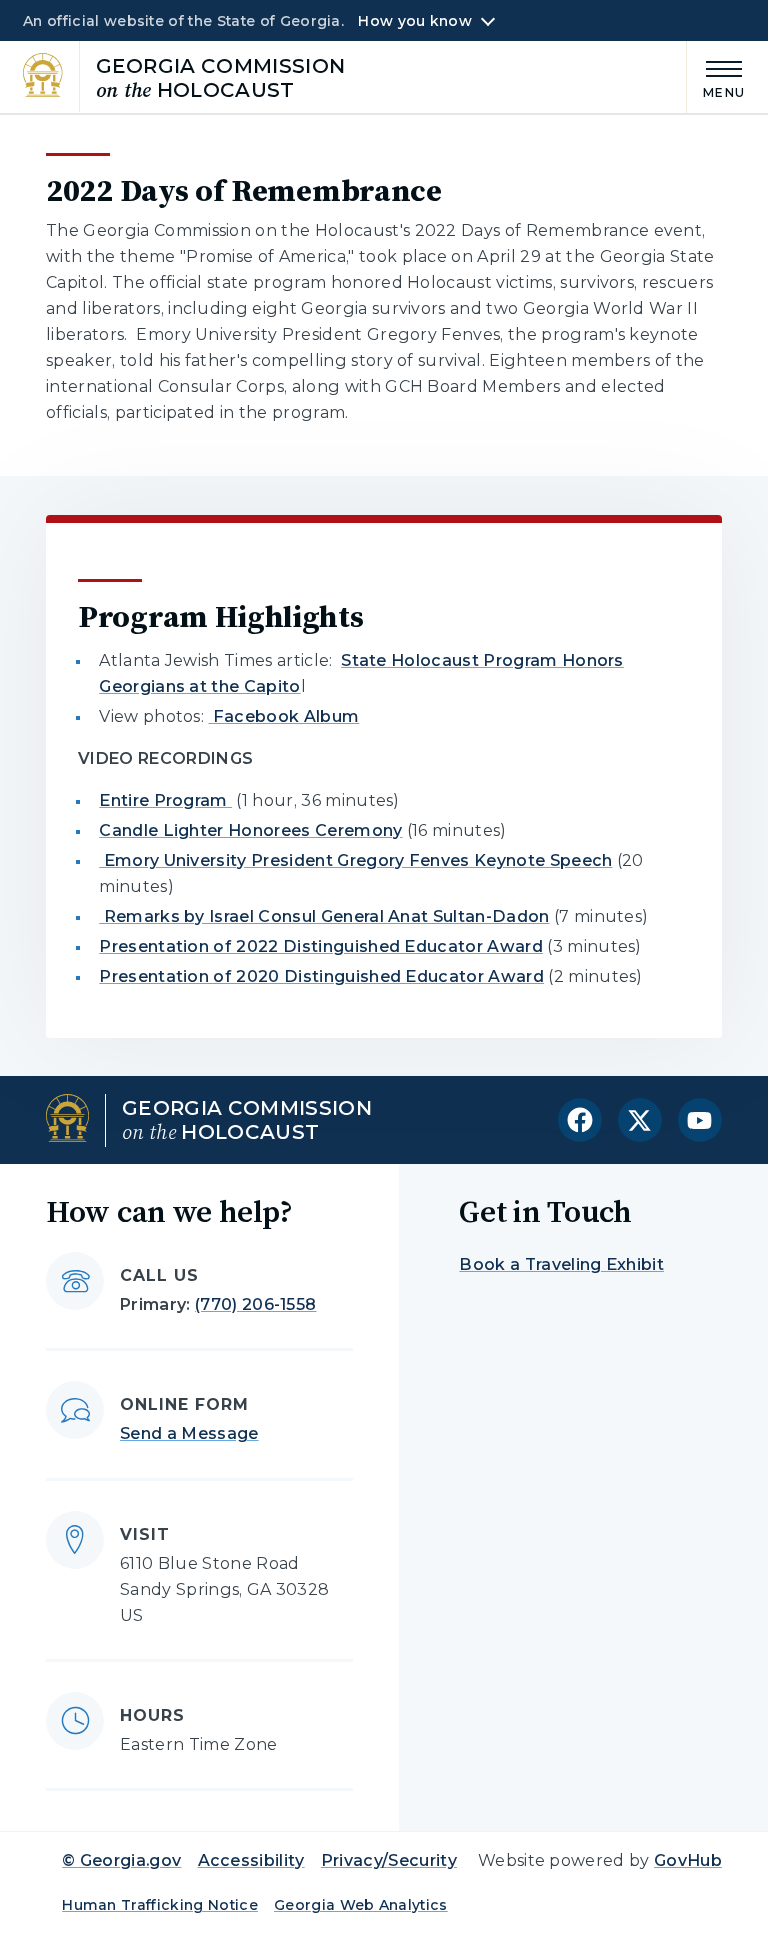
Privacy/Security (389, 1860)
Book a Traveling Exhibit (561, 1264)
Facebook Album (283, 716)
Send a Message (189, 1433)
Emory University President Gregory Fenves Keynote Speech (355, 860)
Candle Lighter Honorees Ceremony (250, 830)
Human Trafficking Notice (160, 1905)
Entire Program (165, 800)
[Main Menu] (716, 76)
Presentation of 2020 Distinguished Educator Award (321, 976)
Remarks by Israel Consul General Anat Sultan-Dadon (324, 916)
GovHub (688, 1860)
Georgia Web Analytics (361, 1905)
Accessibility (251, 1860)
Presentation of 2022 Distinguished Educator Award (321, 946)
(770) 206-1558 (255, 1304)
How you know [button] (414, 21)
